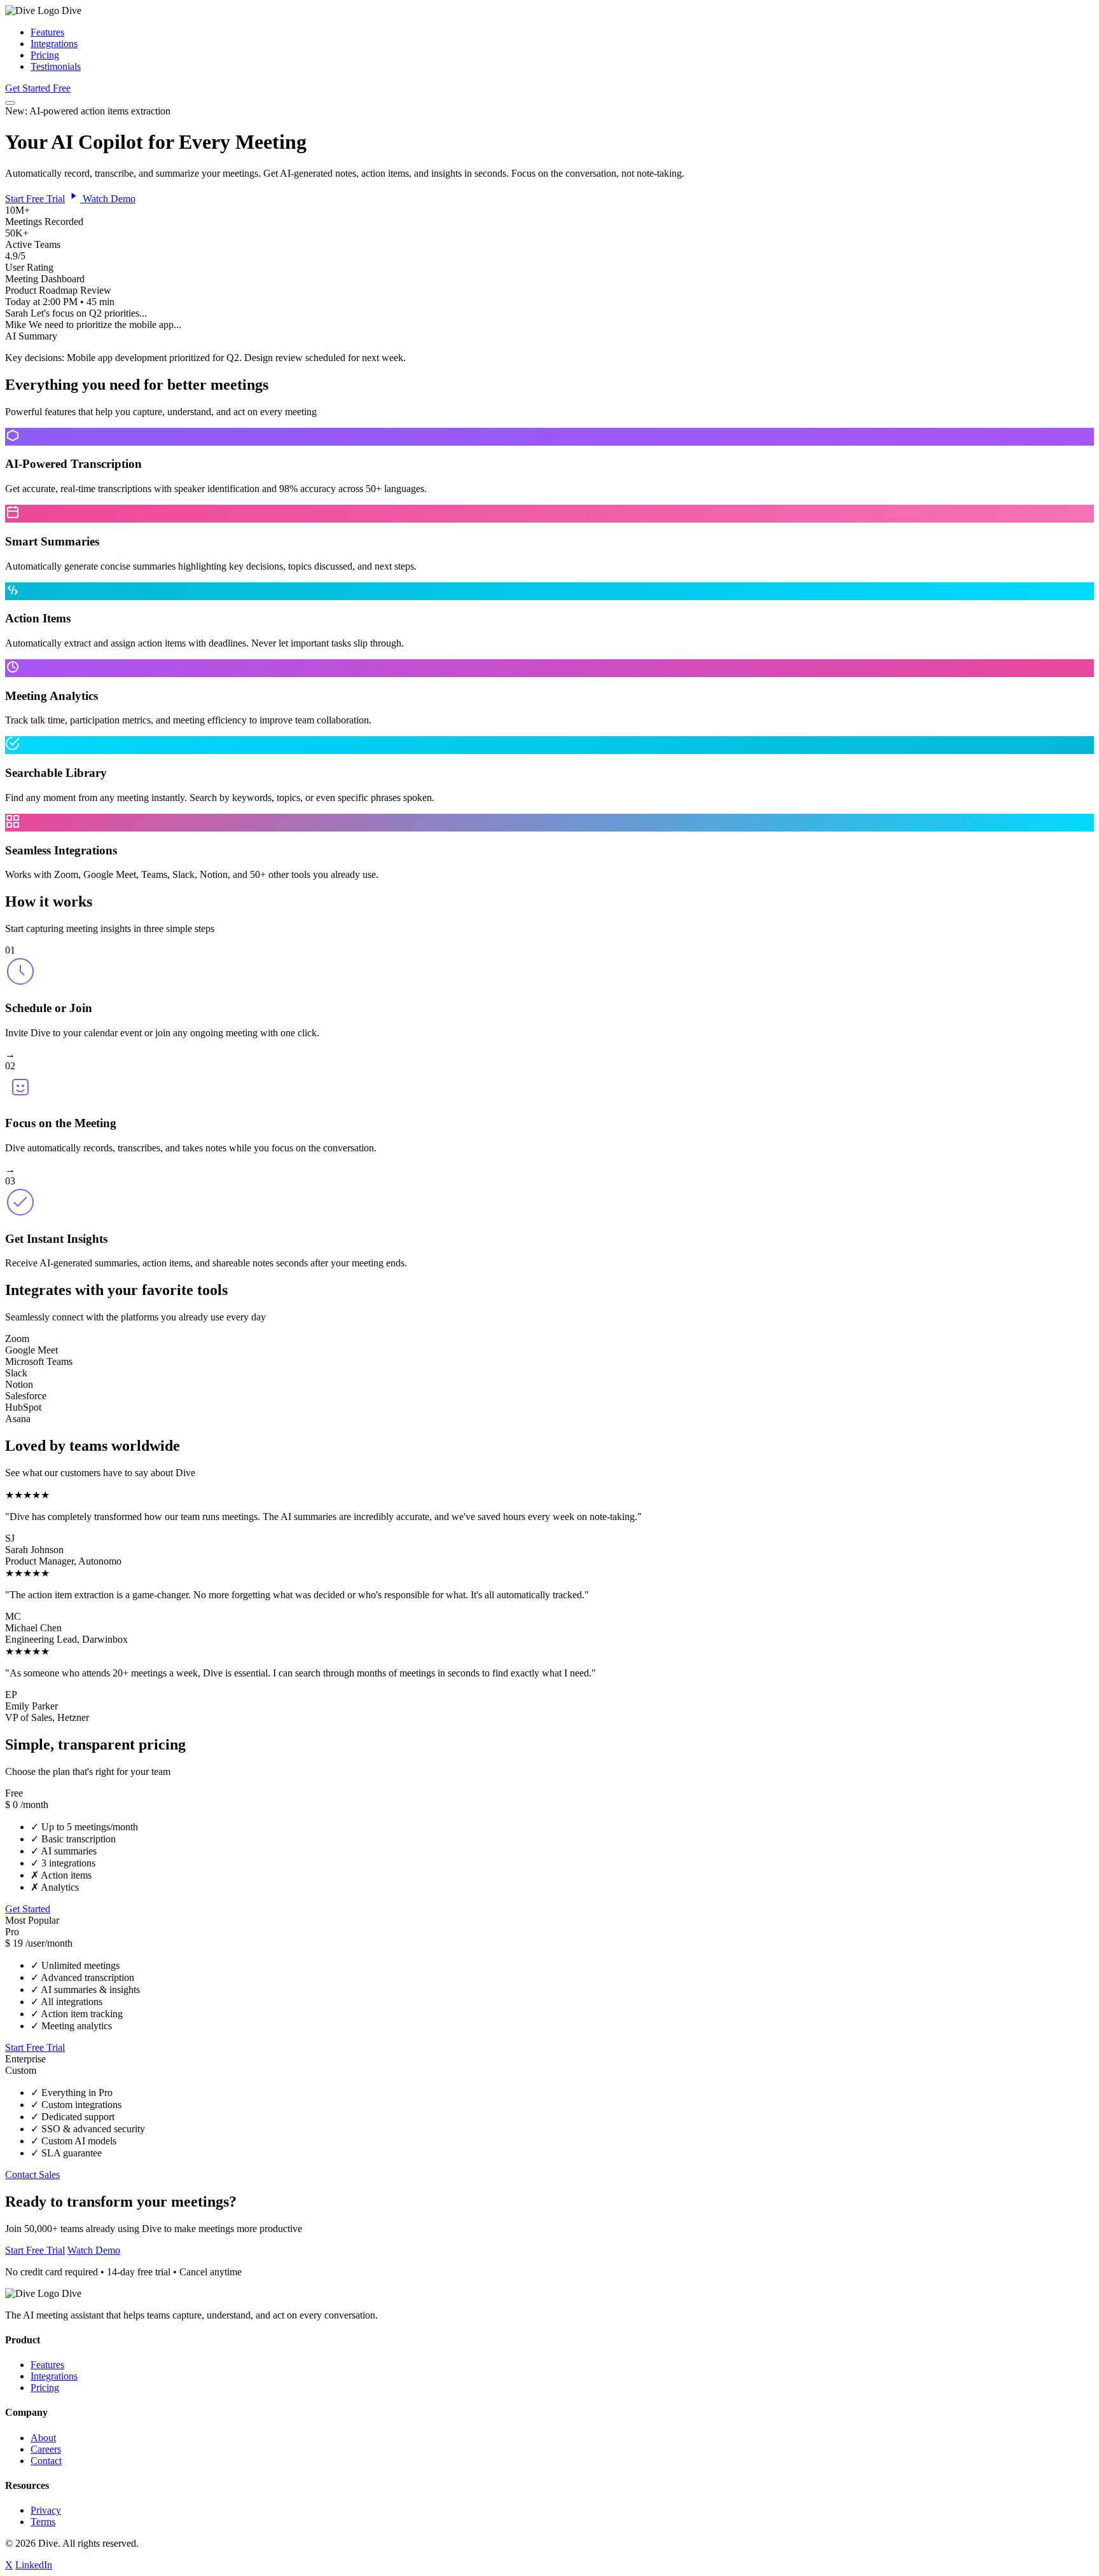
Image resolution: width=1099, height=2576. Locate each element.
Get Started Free (38, 88)
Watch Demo (108, 199)
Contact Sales (32, 2175)
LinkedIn (34, 2565)
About (43, 2438)
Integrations (54, 44)
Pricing (45, 55)
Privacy (46, 2510)
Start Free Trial (35, 199)
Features (47, 32)
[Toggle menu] (10, 103)
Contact (46, 2461)
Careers (46, 2449)
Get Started (28, 1909)
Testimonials (56, 66)
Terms (43, 2522)
